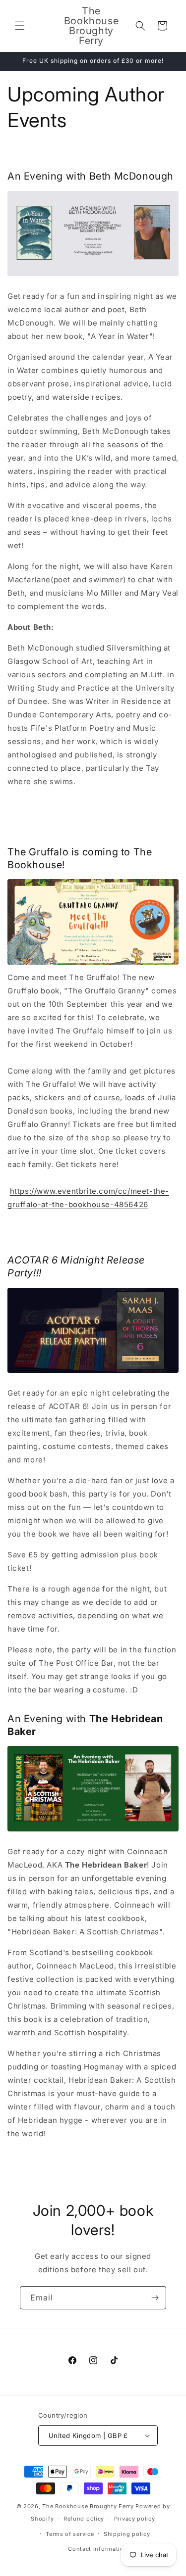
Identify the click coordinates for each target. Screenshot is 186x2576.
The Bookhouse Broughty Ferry (88, 2506)
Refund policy (84, 2519)
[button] (20, 26)
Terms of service (70, 2534)
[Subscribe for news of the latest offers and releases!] (155, 2298)
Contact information (98, 2549)
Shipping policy (127, 2534)
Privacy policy (135, 2519)
